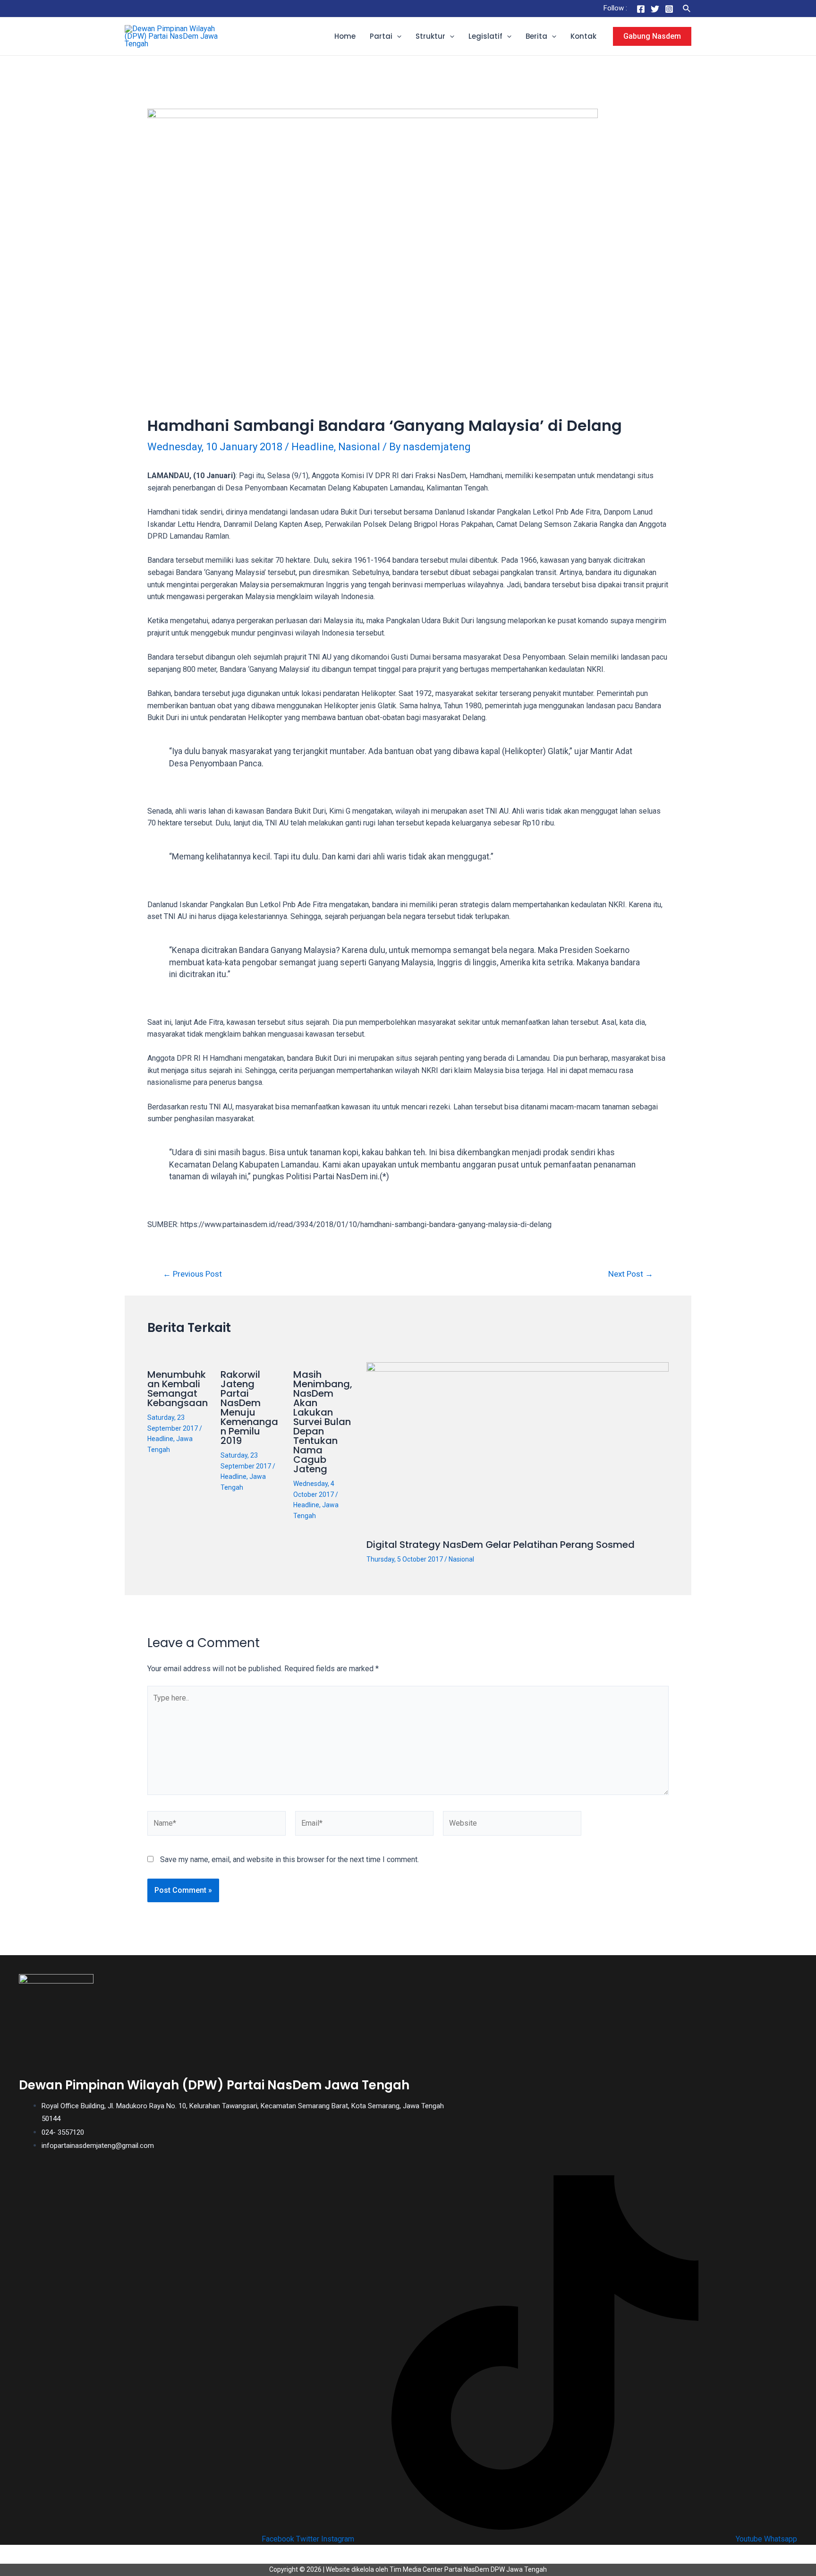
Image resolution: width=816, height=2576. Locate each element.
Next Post (631, 1274)
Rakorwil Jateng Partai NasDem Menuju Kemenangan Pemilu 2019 (249, 1408)
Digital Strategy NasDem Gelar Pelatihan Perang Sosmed (501, 1545)
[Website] (512, 1825)
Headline (313, 447)
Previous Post (192, 1274)
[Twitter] (655, 9)
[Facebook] (641, 9)
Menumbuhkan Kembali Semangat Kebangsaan (178, 1389)
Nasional (359, 447)
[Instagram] (669, 9)
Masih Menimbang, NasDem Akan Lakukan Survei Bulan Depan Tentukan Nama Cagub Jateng (323, 1422)
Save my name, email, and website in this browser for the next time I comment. (289, 1859)
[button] (397, 36)
